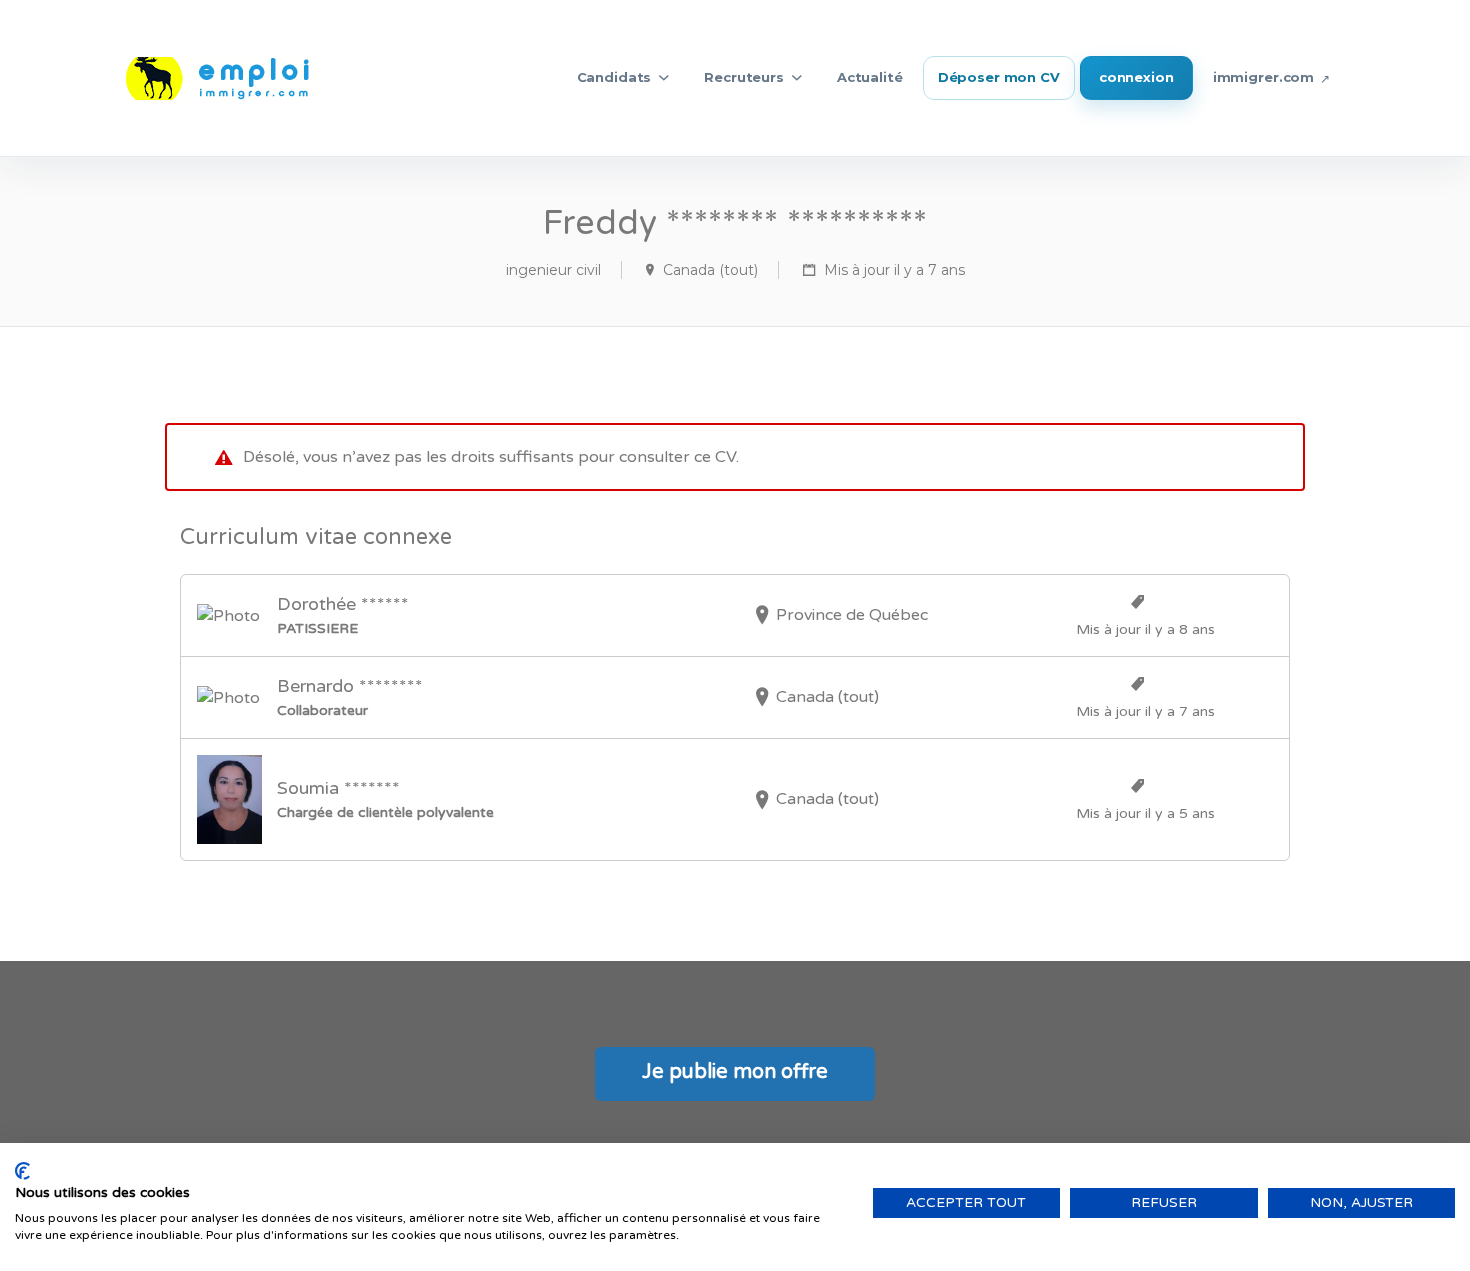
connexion (1136, 77)
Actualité (870, 77)
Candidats (614, 77)
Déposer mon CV (999, 77)
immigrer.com (1263, 77)
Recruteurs (744, 77)
